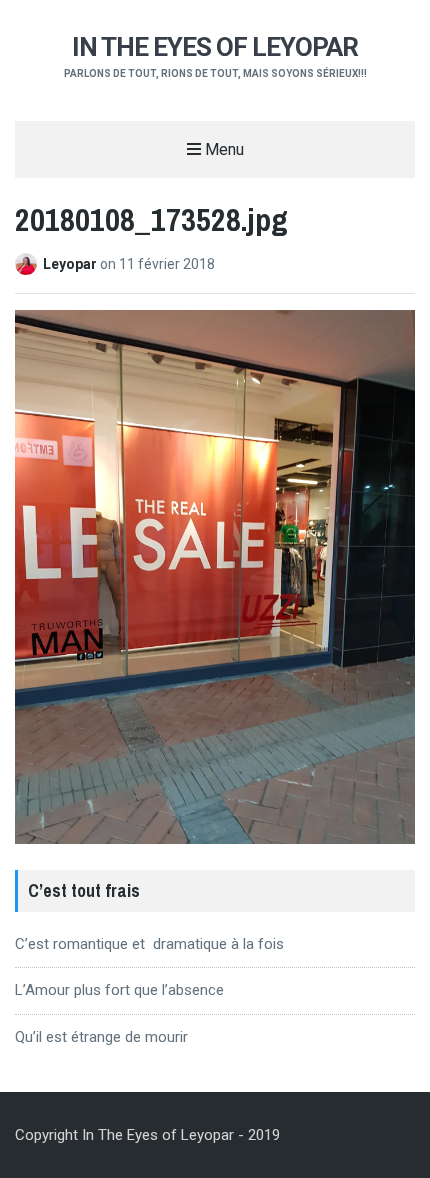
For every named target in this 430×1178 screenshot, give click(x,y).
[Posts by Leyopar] (29, 264)
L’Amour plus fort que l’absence (119, 990)
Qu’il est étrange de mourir (101, 1037)
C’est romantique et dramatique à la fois (149, 944)
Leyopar (71, 264)
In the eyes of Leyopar (215, 47)
